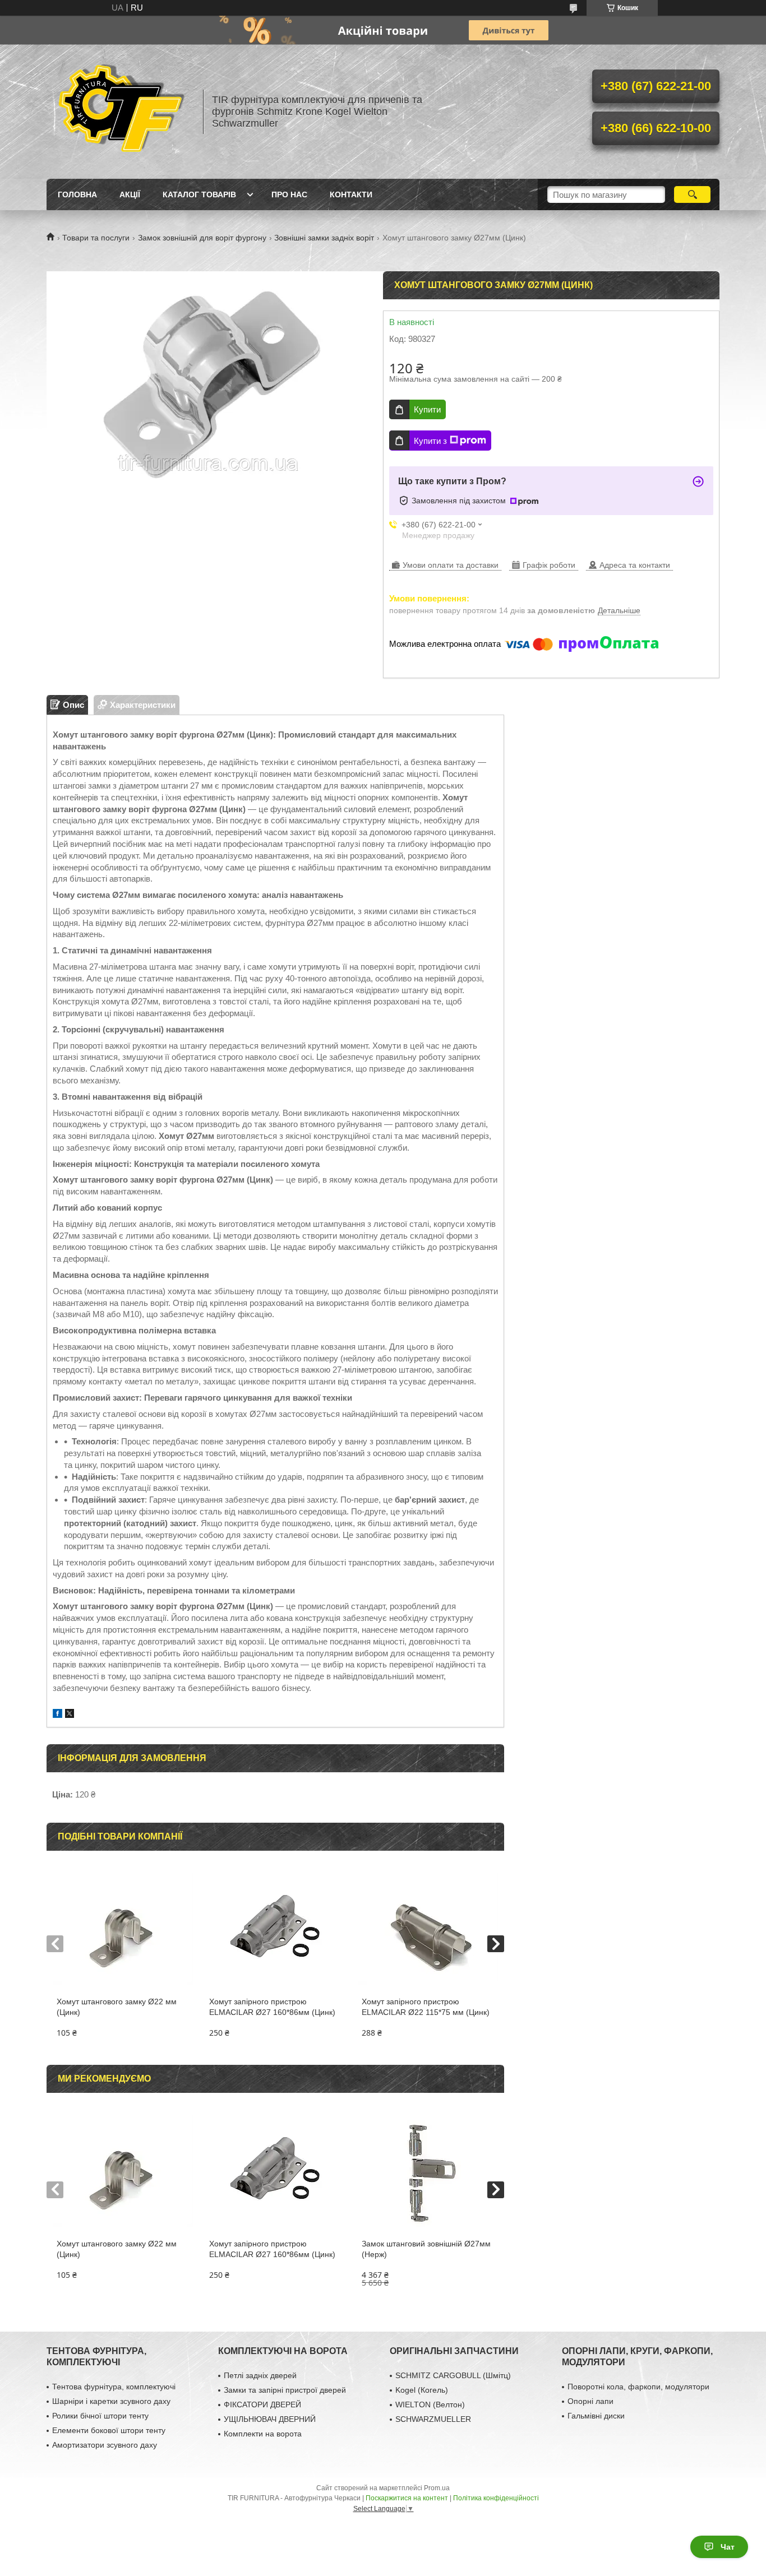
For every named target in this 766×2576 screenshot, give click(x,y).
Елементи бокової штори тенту (109, 2430)
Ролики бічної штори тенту (100, 2416)
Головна (77, 194)
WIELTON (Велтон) (430, 2404)
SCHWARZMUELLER (433, 2419)
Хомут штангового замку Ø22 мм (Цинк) (117, 2007)
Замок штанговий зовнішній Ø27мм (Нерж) (426, 2249)
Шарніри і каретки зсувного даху (111, 2401)
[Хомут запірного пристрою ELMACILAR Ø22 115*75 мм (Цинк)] (428, 1929)
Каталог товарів (199, 194)
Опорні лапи (590, 2401)
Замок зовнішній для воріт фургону (202, 238)
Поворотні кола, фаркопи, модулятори (638, 2387)
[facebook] (57, 1715)
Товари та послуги (96, 238)
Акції (130, 194)
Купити (427, 409)
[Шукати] (692, 194)
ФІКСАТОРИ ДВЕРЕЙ (262, 2404)
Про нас (289, 194)
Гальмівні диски (596, 2416)
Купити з (430, 441)
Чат (728, 2547)
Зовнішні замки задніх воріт (324, 238)
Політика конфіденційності (496, 2498)
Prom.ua (437, 2488)
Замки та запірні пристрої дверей (285, 2390)
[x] (70, 1715)
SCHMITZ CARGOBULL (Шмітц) (453, 2375)
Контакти (351, 194)
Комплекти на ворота (263, 2434)
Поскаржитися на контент (407, 2498)
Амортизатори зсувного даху (105, 2445)
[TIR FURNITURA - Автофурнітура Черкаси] (119, 112)
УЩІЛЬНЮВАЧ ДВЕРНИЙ (270, 2419)
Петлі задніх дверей (260, 2375)
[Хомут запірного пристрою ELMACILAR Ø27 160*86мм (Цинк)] (275, 1929)
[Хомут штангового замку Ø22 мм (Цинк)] (123, 1929)
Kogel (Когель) (422, 2390)
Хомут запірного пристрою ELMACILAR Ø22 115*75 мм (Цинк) (426, 2007)
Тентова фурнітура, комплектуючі (114, 2387)
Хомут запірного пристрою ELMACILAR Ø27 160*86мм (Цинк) (272, 2007)
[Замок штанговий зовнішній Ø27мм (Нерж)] (428, 2171)
